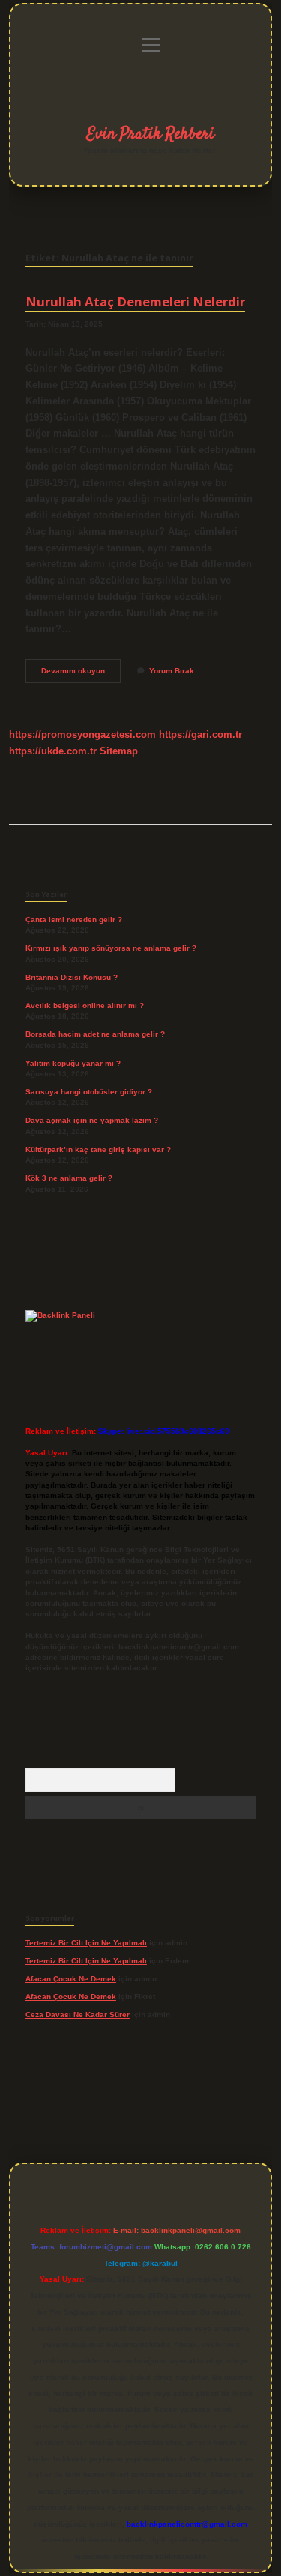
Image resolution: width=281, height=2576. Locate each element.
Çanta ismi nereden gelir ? (74, 919)
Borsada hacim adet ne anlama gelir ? (95, 1034)
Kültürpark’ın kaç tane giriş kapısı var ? (98, 1149)
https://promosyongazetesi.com (82, 734)
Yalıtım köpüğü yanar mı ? (73, 1063)
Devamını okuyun (81, 675)
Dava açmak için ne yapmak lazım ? (92, 1120)
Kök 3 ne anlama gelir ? (69, 1178)
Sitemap (119, 751)
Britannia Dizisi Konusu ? (72, 977)
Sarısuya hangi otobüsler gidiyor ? (89, 1092)
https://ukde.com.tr (53, 751)
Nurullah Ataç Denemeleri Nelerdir (135, 301)
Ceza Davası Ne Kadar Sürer (78, 2015)
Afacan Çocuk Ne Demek (71, 1979)
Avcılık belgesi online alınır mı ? (85, 1006)
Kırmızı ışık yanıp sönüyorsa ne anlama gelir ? (111, 948)
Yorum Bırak (172, 671)
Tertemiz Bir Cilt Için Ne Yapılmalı (86, 1943)
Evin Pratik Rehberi (151, 134)
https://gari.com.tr (200, 734)
